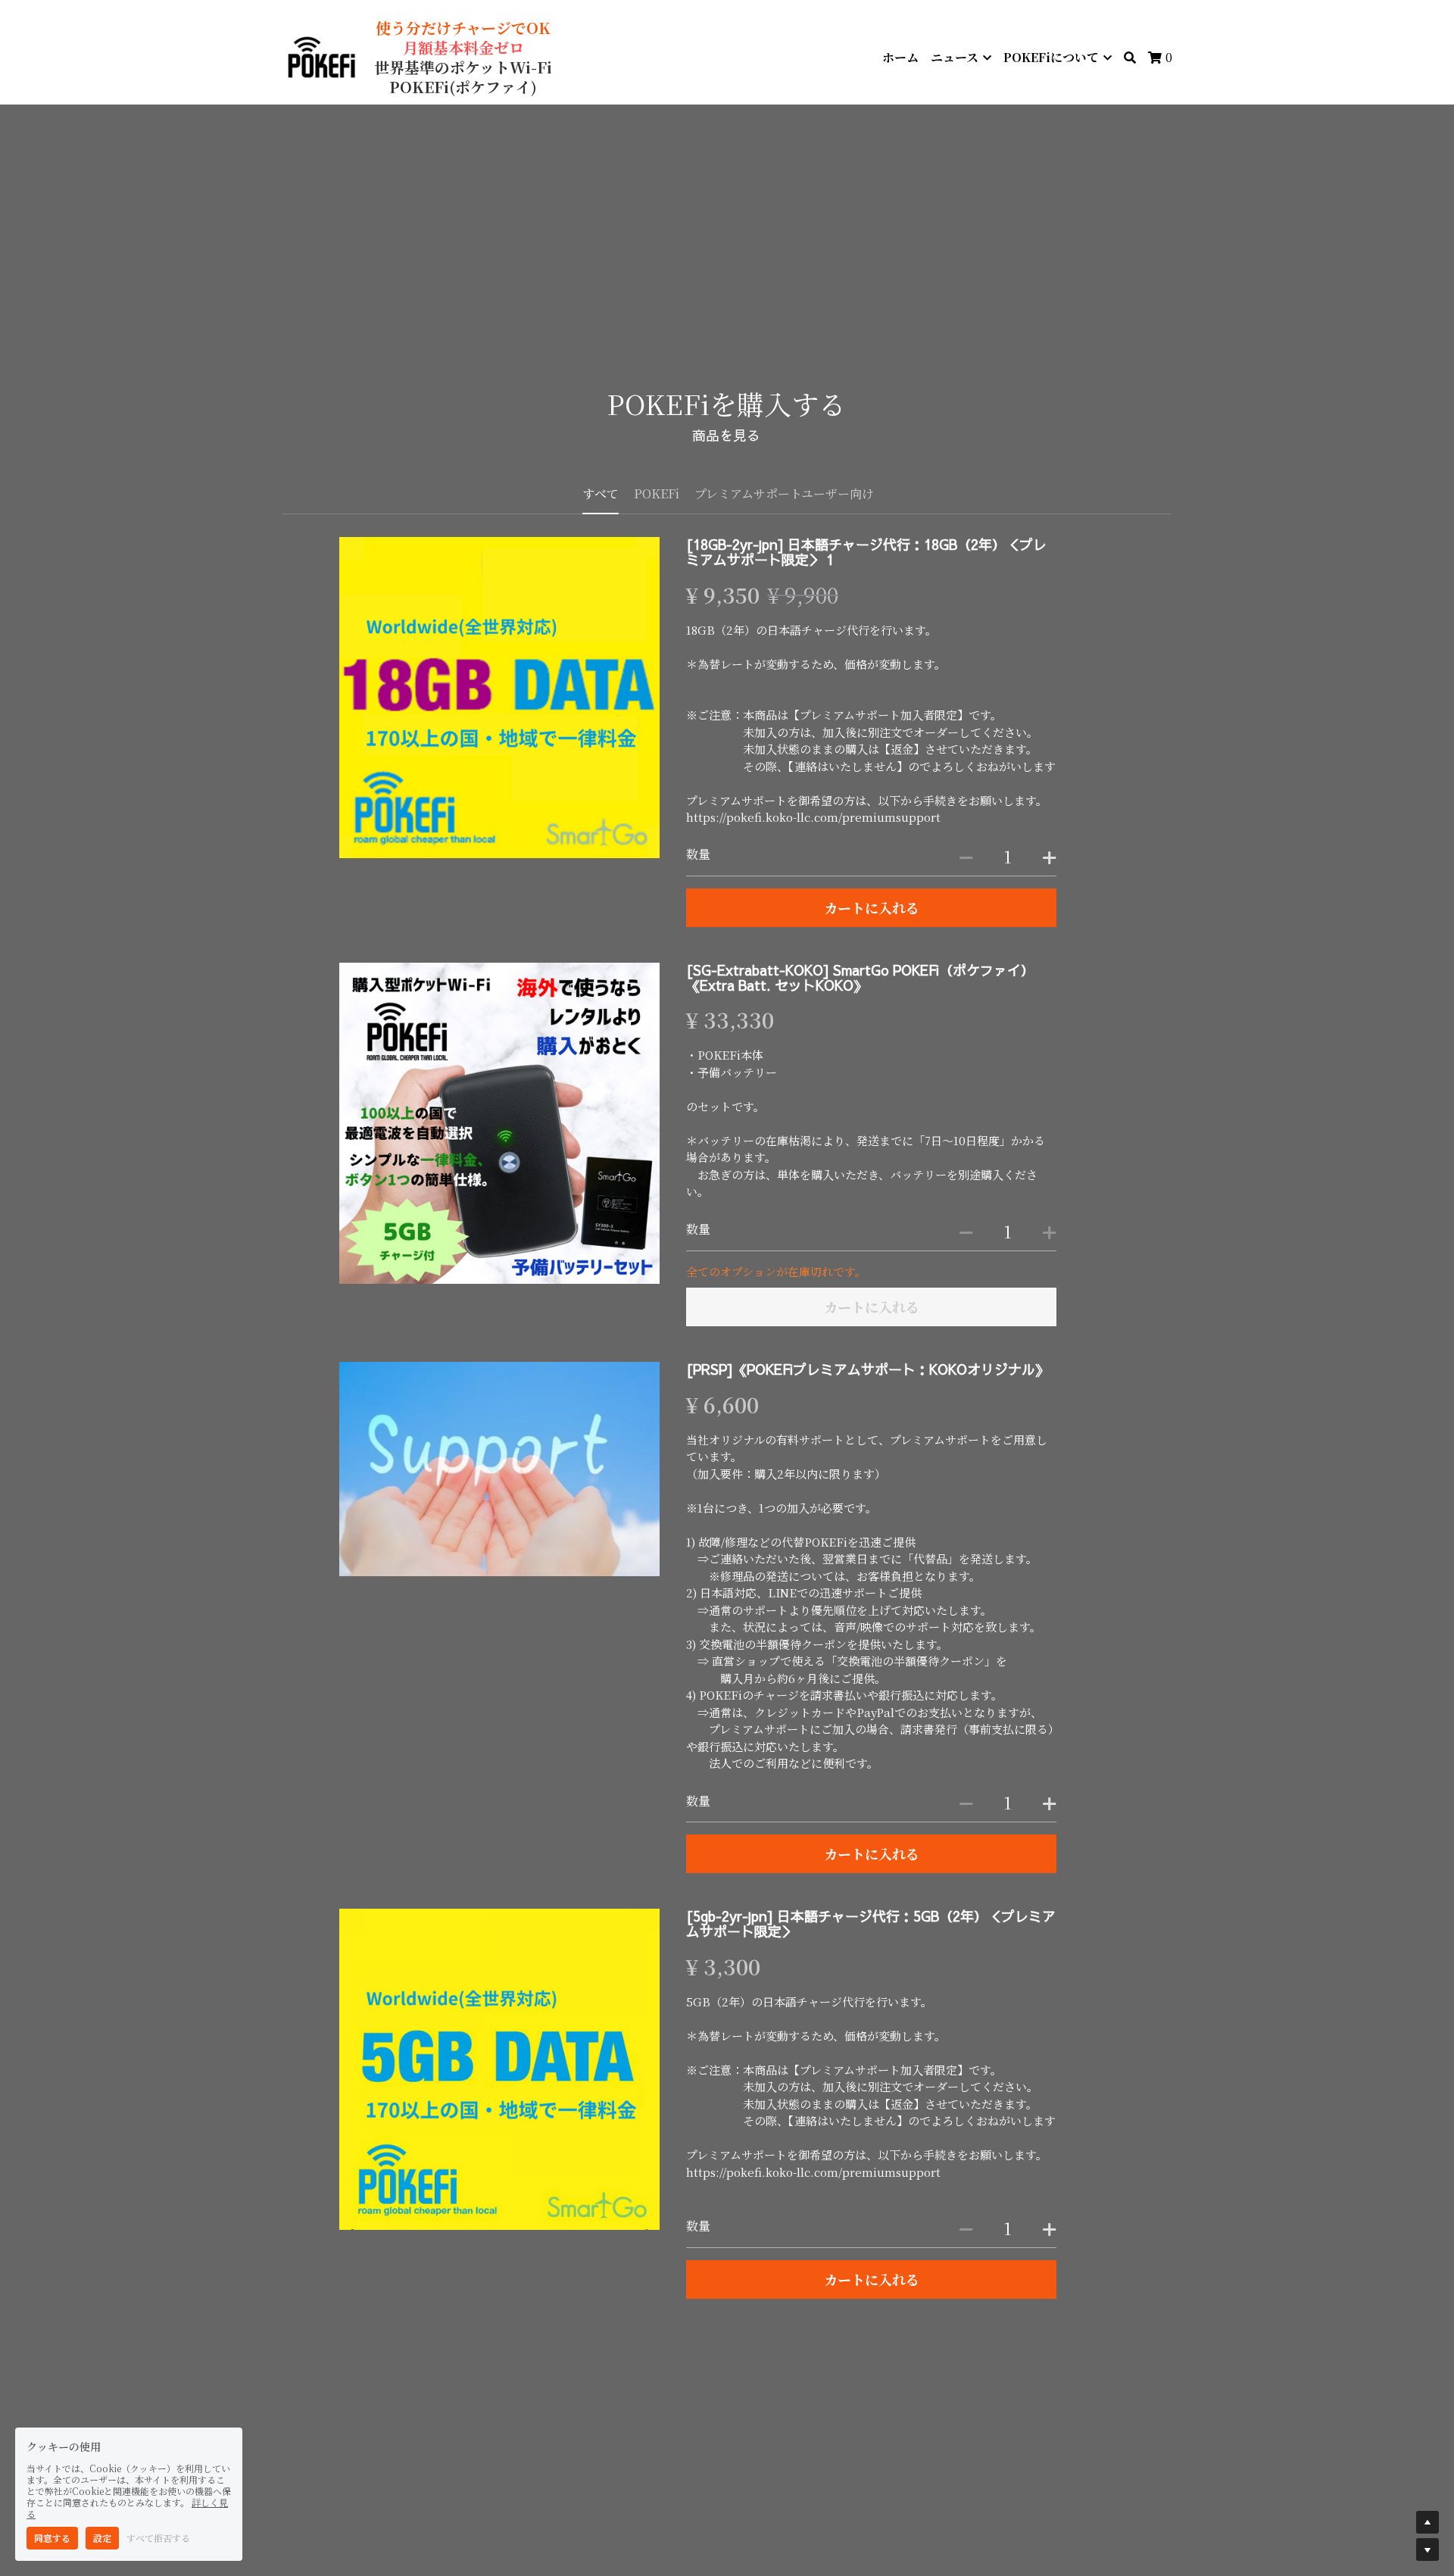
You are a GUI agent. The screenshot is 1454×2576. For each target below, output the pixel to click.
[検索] (1130, 58)
